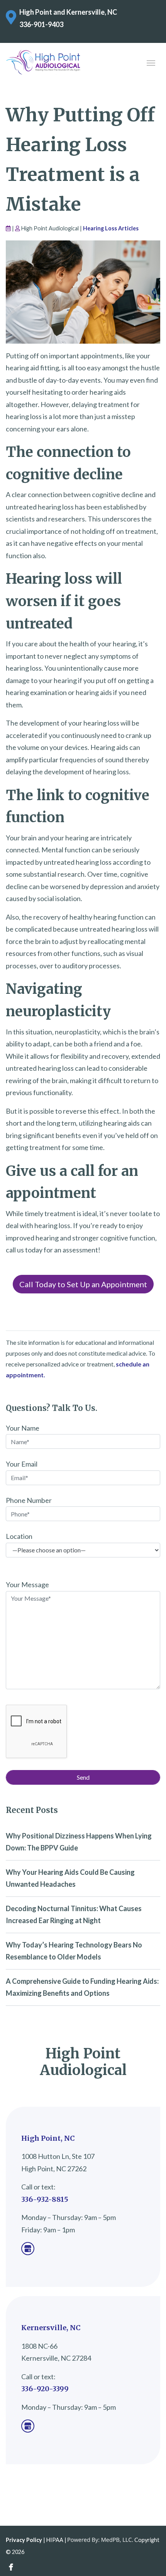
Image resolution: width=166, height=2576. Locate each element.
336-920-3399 (45, 2389)
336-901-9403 (41, 24)
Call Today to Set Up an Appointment (83, 1284)
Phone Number (29, 1500)
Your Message (27, 1584)
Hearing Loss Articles (111, 228)
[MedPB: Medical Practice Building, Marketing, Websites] (100, 2540)
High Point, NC (48, 2138)
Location (19, 1536)
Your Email (22, 1464)
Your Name (23, 1428)
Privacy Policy (24, 2540)
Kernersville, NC (51, 2328)
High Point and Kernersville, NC (68, 12)
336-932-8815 (45, 2199)
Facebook (11, 2567)
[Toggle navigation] (151, 62)
